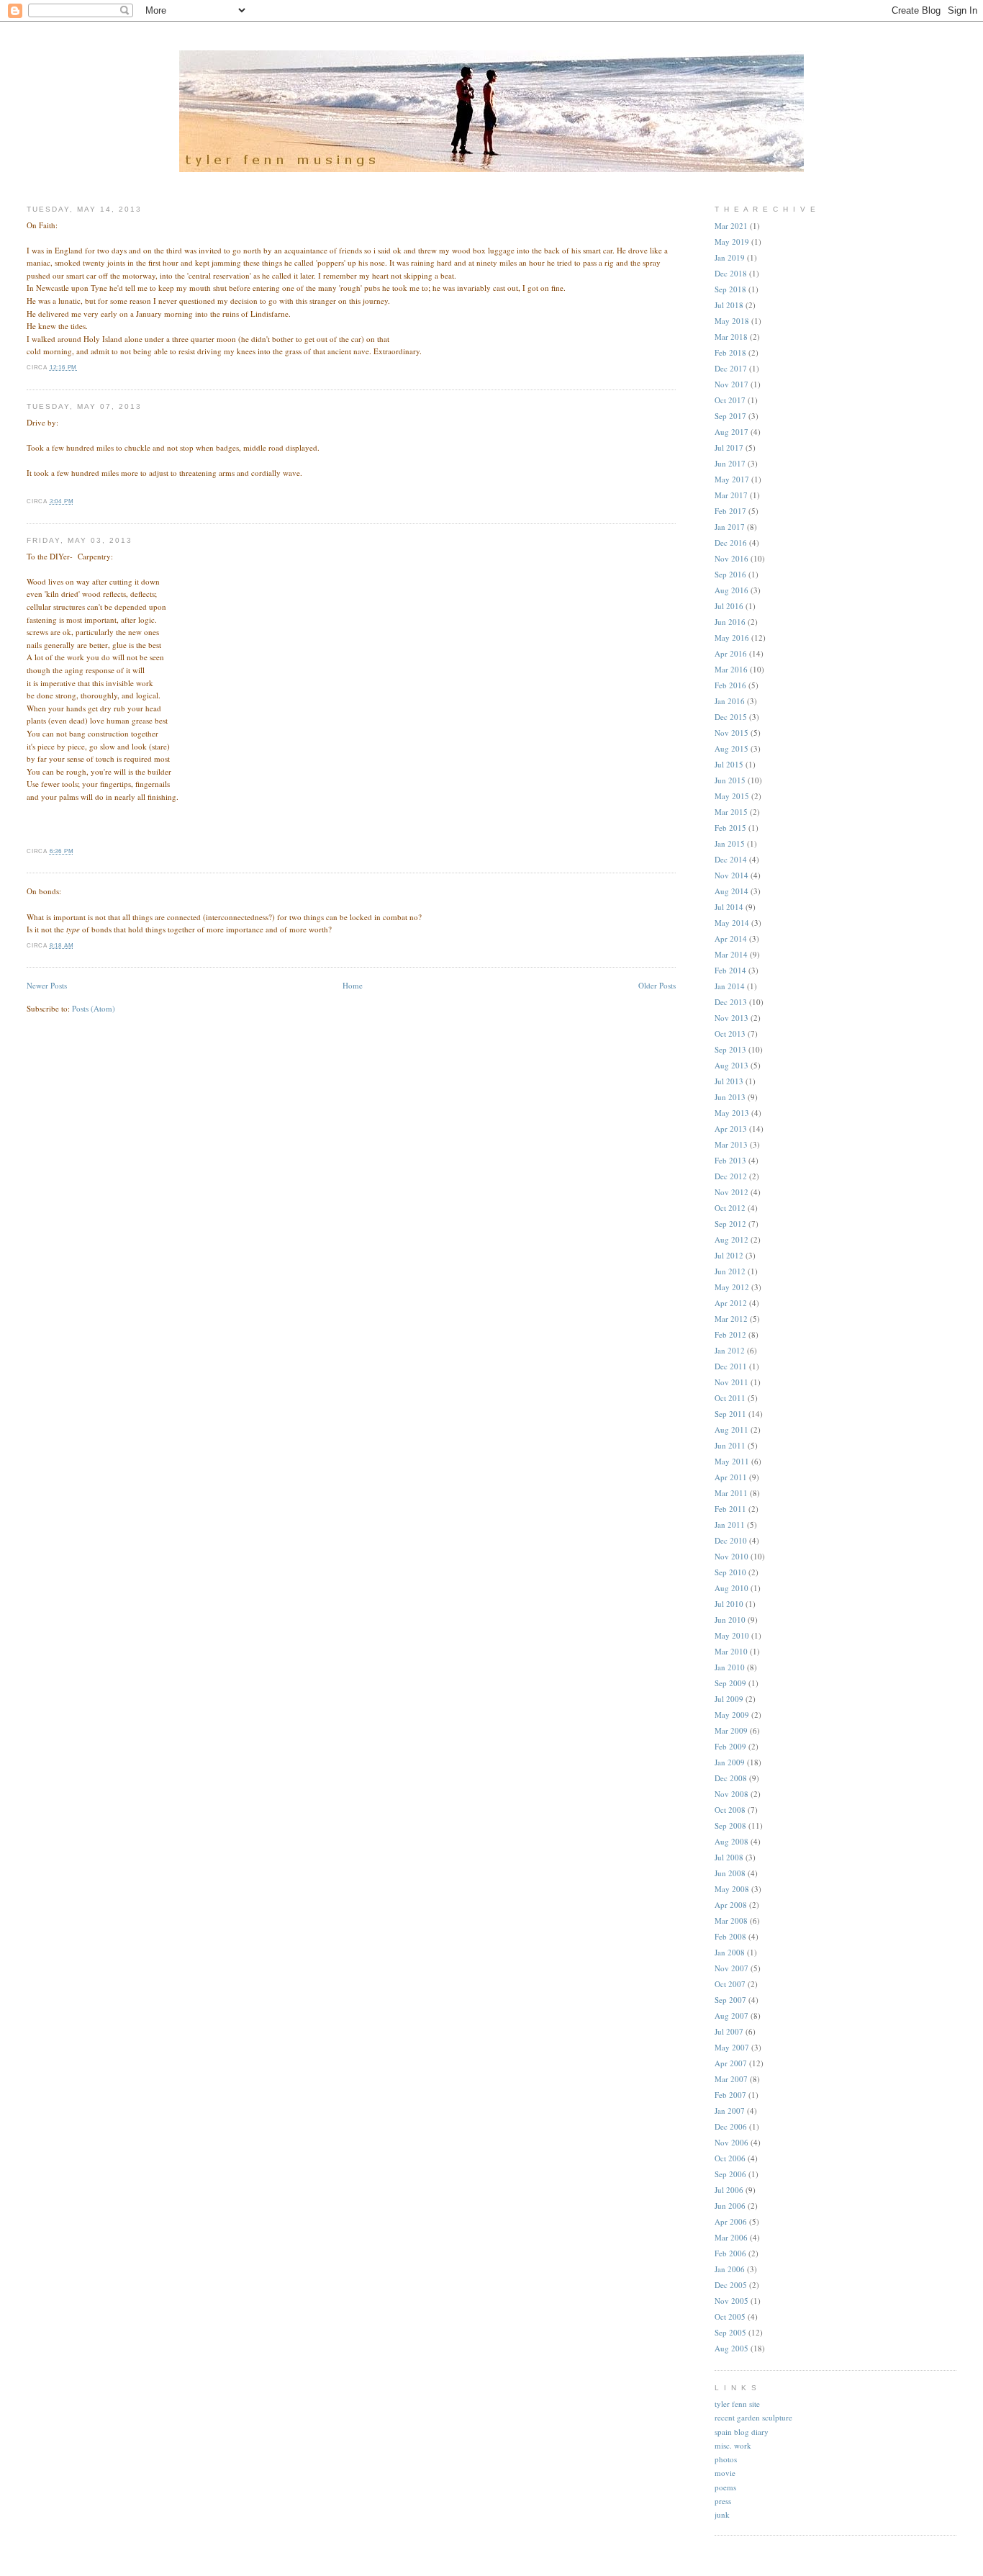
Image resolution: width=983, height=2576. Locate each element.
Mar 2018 (731, 337)
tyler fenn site (737, 2404)
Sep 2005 (730, 2332)
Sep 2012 (730, 1224)
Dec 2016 (731, 542)
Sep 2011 (730, 1414)
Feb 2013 (730, 1160)
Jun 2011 (730, 1445)
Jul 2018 (729, 305)
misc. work (733, 2445)
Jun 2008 (730, 1873)
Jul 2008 (729, 1857)
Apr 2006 (731, 2221)
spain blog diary (742, 2432)
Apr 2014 (731, 938)
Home (353, 985)
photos (726, 2459)
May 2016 (732, 638)
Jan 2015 (730, 843)
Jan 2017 (730, 527)
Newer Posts (47, 985)
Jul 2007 (729, 2031)
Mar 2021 (731, 226)
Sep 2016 (730, 574)
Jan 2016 (730, 701)
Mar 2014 (731, 954)
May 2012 (732, 1287)
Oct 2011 (730, 1398)
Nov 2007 (731, 1968)
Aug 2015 (731, 748)
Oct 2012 (730, 1208)
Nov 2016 (731, 558)
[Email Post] (80, 368)
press (723, 2501)
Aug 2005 (731, 2348)
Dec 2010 (731, 1540)
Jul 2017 (729, 447)
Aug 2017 (731, 432)
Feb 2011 (730, 1509)
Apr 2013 (731, 1129)
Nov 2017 (731, 384)
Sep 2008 (730, 1825)
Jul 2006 (729, 2190)
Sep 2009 (730, 1683)
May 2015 (732, 796)
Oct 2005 (730, 2316)
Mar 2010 (731, 1651)
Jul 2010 (729, 1604)
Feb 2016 (730, 685)
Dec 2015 (731, 717)
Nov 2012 (731, 1192)
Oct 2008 (730, 1810)
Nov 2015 (731, 733)
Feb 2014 (730, 970)
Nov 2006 (731, 2142)
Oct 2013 (730, 1033)
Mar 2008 (731, 1920)
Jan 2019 (730, 257)
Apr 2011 (731, 1477)
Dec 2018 (731, 273)
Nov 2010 (731, 1556)
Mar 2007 (731, 2079)
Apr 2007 (731, 2063)
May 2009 (732, 1715)
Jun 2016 (730, 622)
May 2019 (732, 242)
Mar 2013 (731, 1144)
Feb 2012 (730, 1334)
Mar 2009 (731, 1730)
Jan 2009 (730, 1762)
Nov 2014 (731, 875)
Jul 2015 (729, 764)
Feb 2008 (730, 1936)
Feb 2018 (730, 352)
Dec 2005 (731, 2285)
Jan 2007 (730, 2111)
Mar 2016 (731, 669)
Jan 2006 (730, 2269)
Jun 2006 (730, 2206)
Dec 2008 (731, 1778)
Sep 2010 (730, 1572)
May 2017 (732, 479)
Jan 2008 (730, 1952)
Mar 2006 (731, 2237)
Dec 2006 (731, 2126)
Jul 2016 (729, 606)
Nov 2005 (731, 2301)
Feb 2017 (730, 511)
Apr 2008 (731, 1905)
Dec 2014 (731, 859)
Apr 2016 (731, 653)
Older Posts (657, 985)
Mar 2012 (731, 1319)
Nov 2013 (731, 1018)
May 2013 (732, 1113)
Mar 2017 (731, 495)
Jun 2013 (730, 1097)
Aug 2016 (731, 590)
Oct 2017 (730, 400)
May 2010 (732, 1635)
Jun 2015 (730, 780)
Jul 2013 (729, 1081)
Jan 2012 (730, 1350)
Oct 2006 (730, 2158)
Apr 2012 (731, 1303)
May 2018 (732, 321)
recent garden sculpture (753, 2417)
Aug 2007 (731, 2016)
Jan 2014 (730, 986)
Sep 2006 (730, 2174)
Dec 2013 (731, 1002)
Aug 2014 (731, 891)
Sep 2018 (730, 289)
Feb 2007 (730, 2095)
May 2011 (732, 1461)
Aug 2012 (731, 1239)
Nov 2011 (731, 1382)
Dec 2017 (731, 368)
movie (725, 2473)
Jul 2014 (729, 907)
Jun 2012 (730, 1271)
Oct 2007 (730, 1984)
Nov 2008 (731, 1794)
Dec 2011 (731, 1366)
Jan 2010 (730, 1667)
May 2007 (732, 2047)
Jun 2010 (730, 1620)
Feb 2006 (730, 2253)
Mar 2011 (731, 1493)
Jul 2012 (729, 1255)
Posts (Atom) (94, 1008)
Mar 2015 (731, 812)
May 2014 (732, 923)
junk (722, 2514)
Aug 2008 (731, 1841)
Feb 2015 (730, 828)
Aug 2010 (731, 1588)
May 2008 (732, 1889)
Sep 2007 (730, 2000)
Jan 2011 (730, 1525)
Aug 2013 (731, 1065)
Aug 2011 (731, 1429)
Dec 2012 (731, 1176)
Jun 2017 (730, 463)
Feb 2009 (730, 1746)
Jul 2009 (729, 1699)
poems (725, 2487)
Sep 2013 (730, 1049)
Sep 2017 (730, 416)
